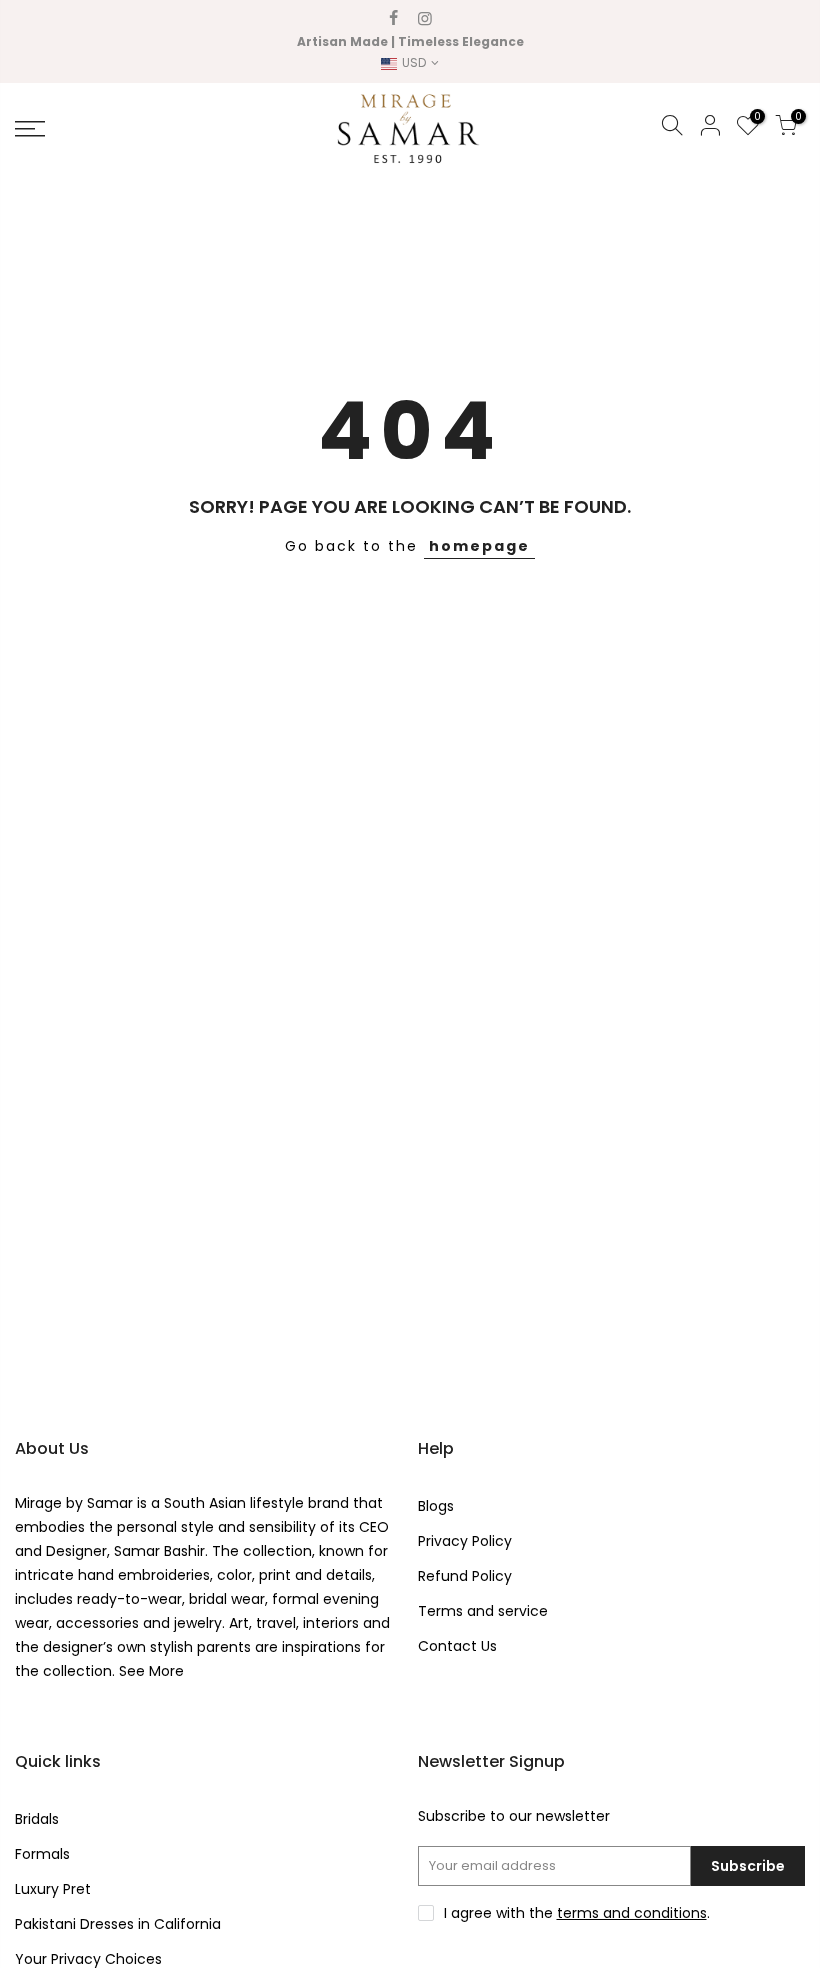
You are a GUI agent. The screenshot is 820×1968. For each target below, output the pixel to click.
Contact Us (457, 1646)
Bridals (37, 1819)
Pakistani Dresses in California (118, 1924)
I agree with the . (577, 1913)
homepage (479, 546)
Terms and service (483, 1611)
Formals (42, 1854)
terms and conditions (632, 1913)
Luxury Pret (53, 1889)
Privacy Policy (465, 1541)
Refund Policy (465, 1576)
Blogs (436, 1506)
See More (149, 1671)
